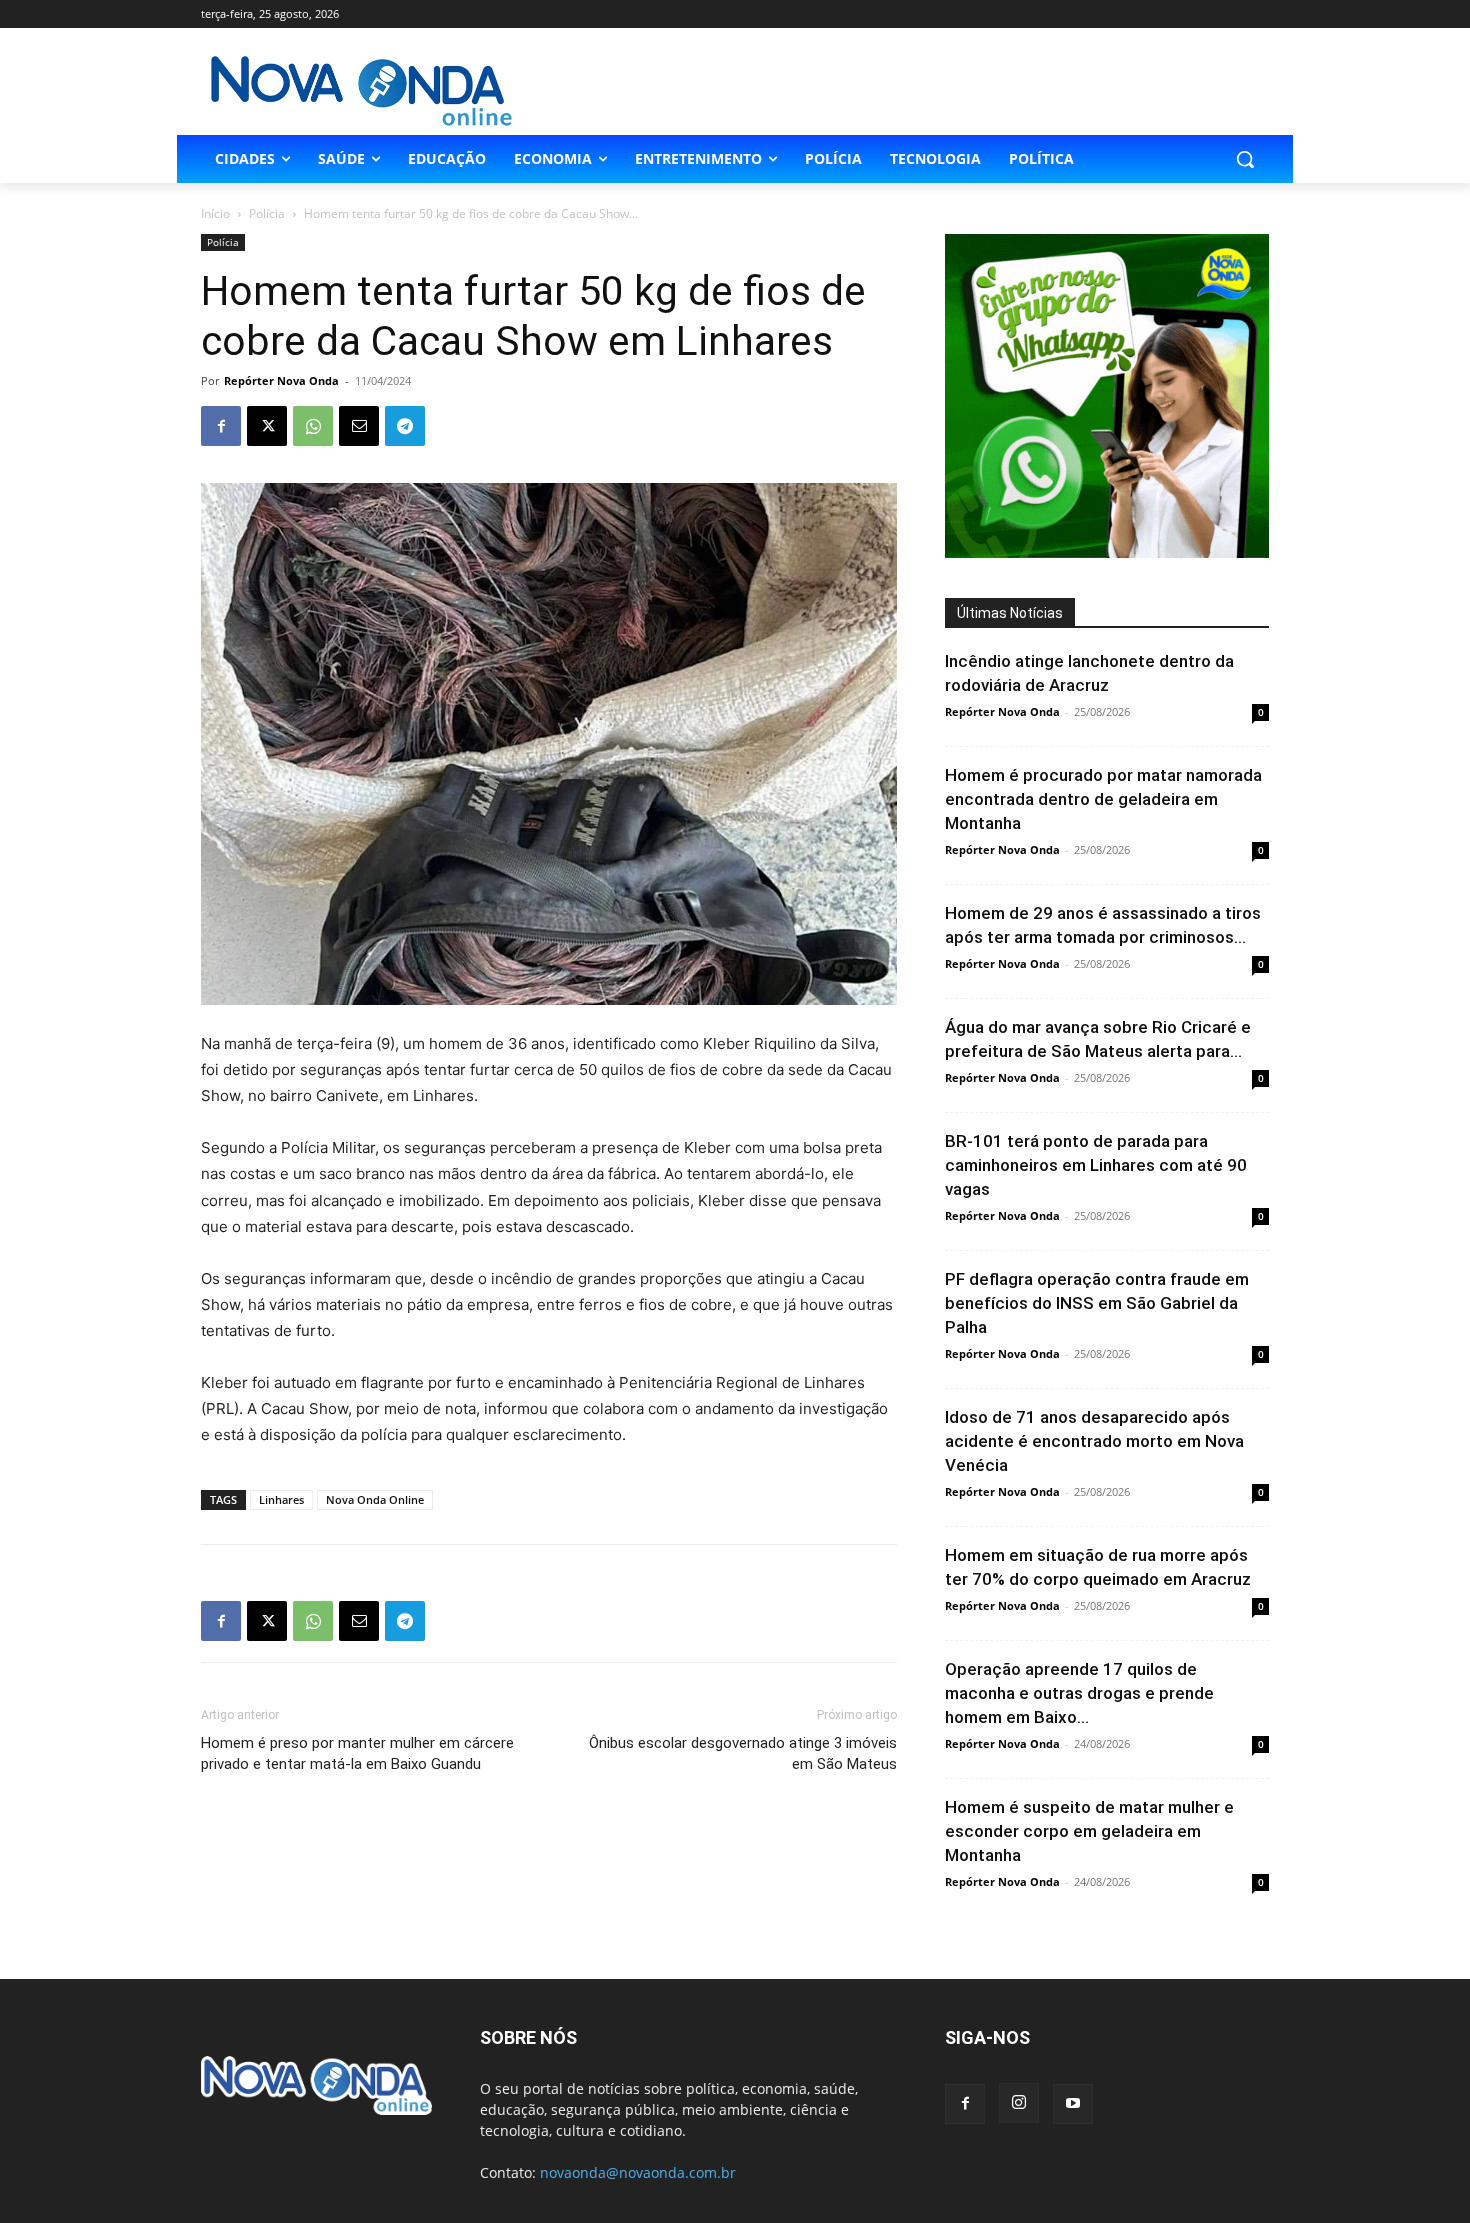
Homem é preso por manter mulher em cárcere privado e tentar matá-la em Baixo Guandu (357, 1753)
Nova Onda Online (375, 1499)
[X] (267, 426)
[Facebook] (221, 426)
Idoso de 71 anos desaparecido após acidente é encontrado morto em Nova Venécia (1094, 1441)
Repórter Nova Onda (281, 380)
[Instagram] (1019, 2103)
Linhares (281, 1499)
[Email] (359, 426)
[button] (1245, 159)
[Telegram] (405, 426)
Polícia (267, 213)
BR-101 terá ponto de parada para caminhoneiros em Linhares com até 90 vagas (1096, 1165)
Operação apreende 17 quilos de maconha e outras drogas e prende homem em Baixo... (1079, 1693)
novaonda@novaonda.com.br (638, 2172)
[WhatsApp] (313, 426)
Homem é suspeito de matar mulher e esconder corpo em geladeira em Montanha (1089, 1831)
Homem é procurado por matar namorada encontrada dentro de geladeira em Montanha (1103, 799)
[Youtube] (1073, 2104)
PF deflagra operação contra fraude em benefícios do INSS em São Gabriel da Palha (1097, 1303)
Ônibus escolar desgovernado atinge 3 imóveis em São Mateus (743, 1753)
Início (215, 213)
